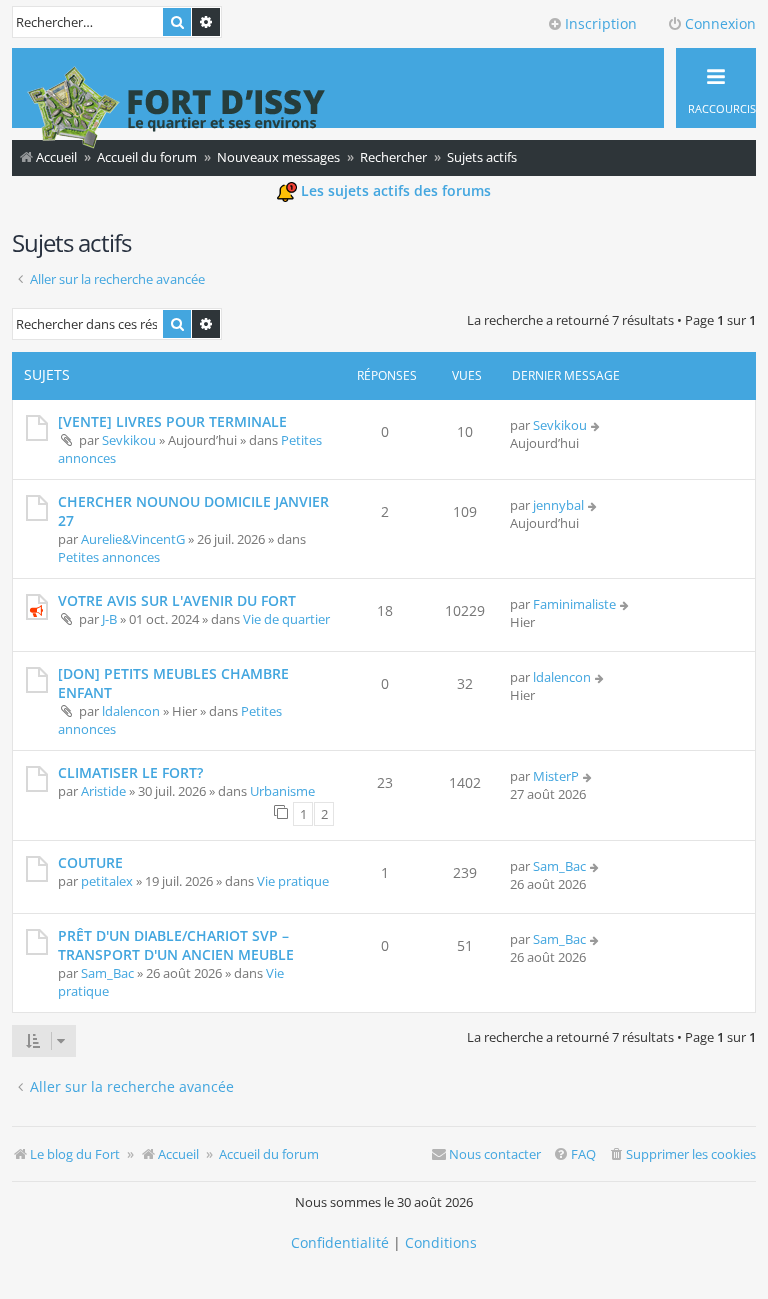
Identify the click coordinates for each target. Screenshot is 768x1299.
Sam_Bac (559, 866)
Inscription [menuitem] (601, 23)
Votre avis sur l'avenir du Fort (177, 600)
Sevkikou (129, 440)
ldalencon (131, 711)
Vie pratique (293, 881)
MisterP (556, 776)
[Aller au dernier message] (596, 425)
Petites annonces (109, 557)
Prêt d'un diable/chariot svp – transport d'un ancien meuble (176, 945)
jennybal (558, 505)
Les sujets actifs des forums (394, 190)
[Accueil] (177, 109)
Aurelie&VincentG (133, 539)
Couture (90, 862)
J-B (109, 619)
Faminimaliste (574, 604)
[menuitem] (682, 1154)
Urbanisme (282, 791)
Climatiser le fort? (130, 772)
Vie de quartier (286, 619)
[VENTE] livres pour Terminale (172, 421)
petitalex (107, 881)
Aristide (103, 791)
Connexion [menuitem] (720, 23)
